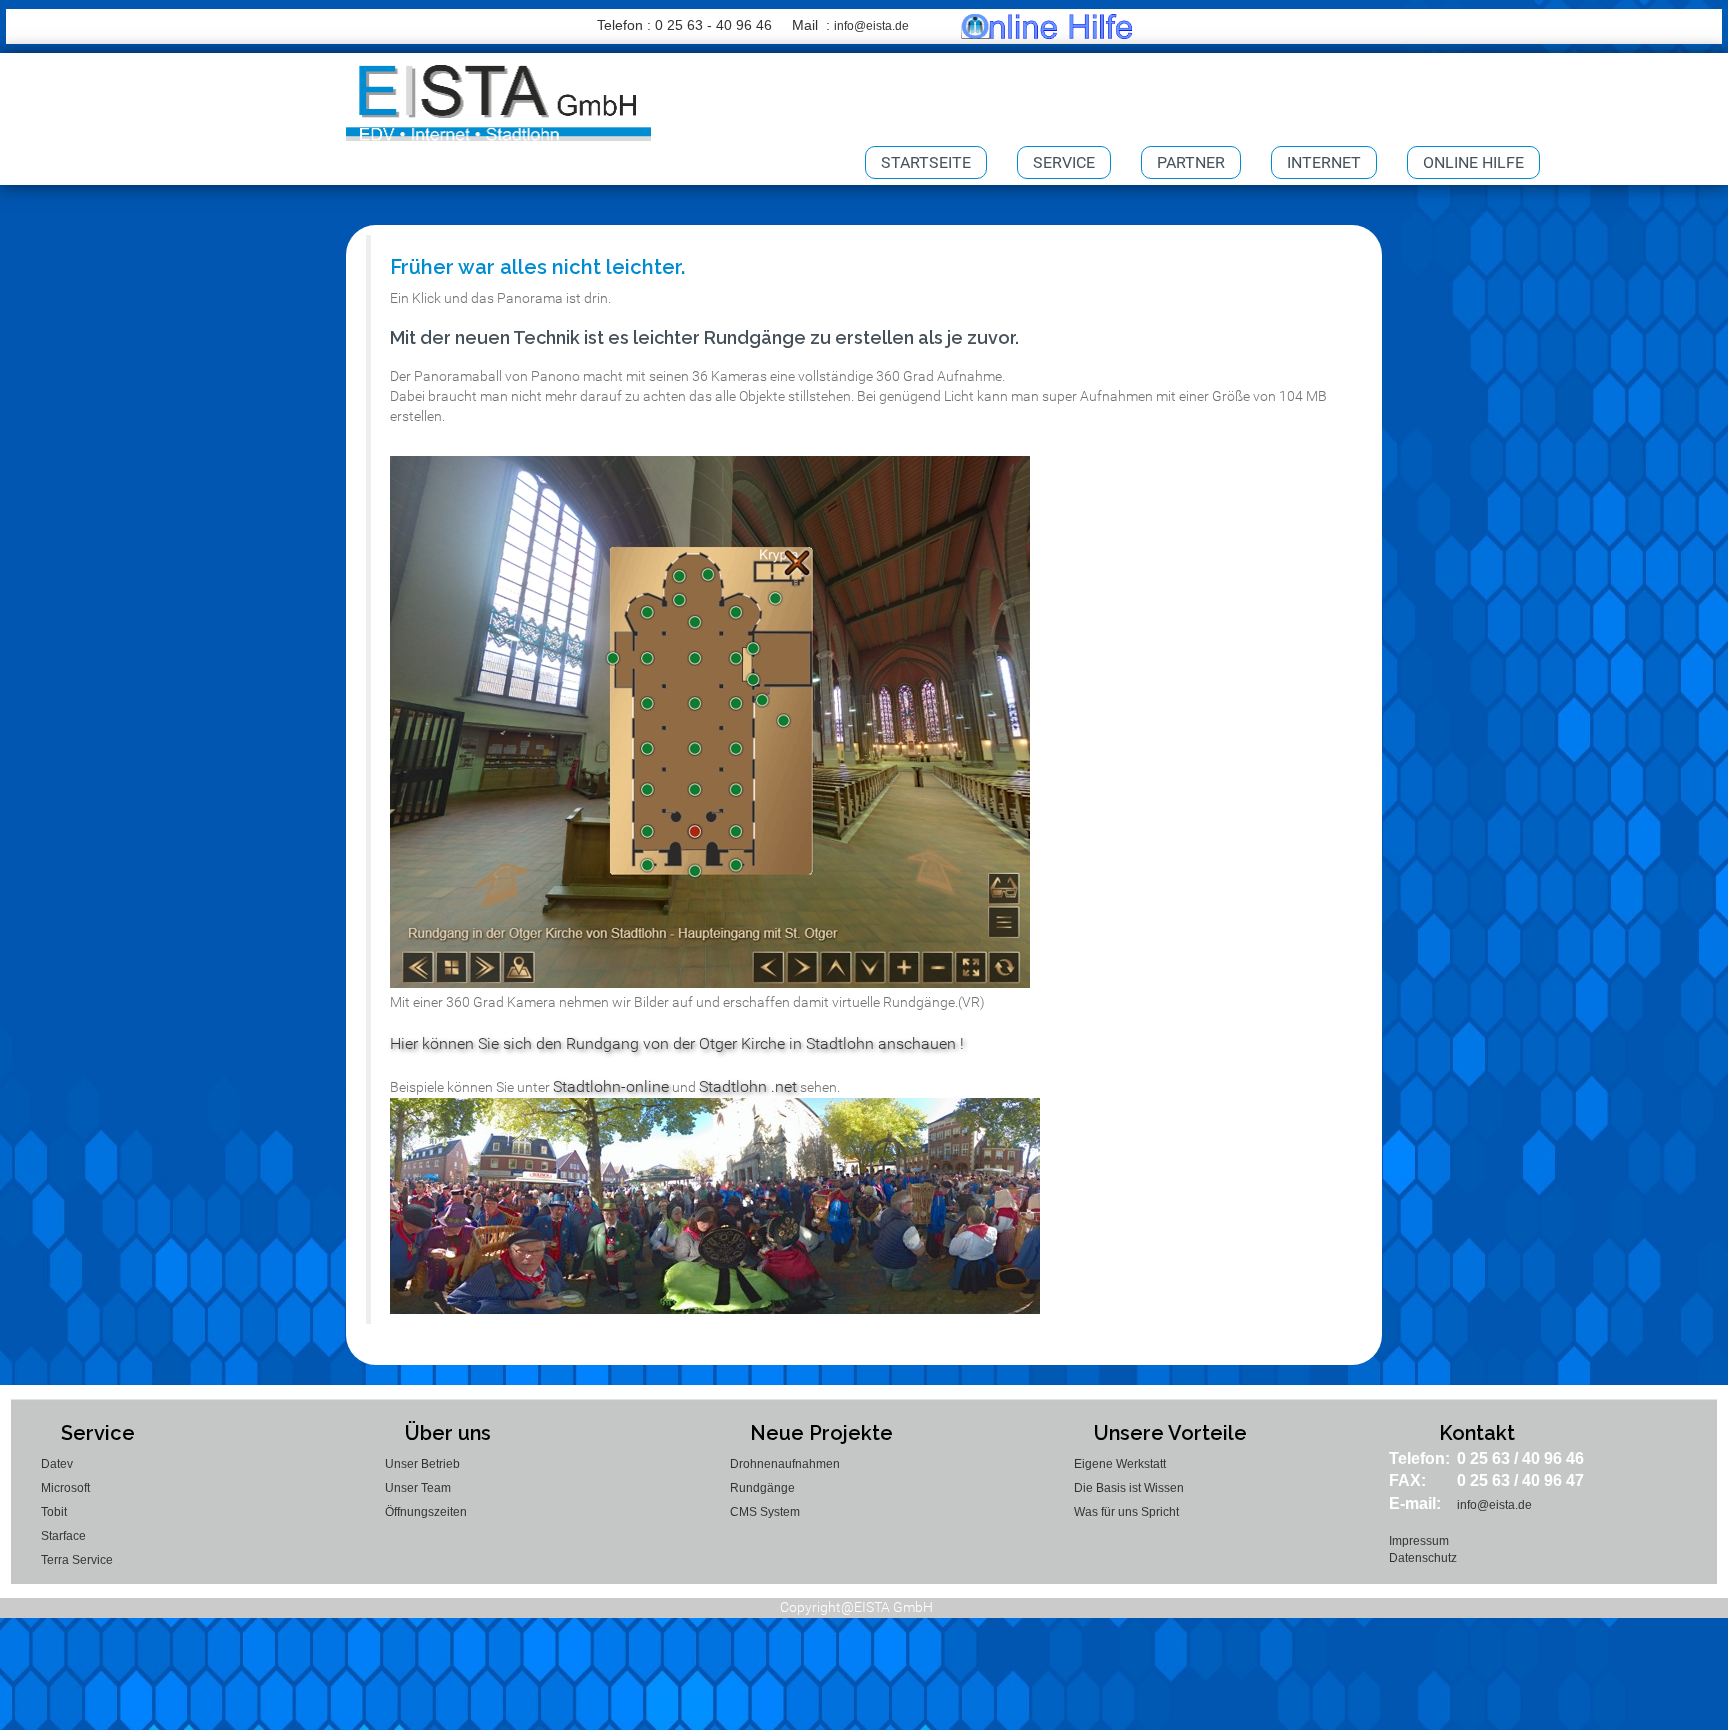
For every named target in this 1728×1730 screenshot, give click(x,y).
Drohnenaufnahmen (785, 1464)
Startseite (926, 162)
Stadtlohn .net (748, 1086)
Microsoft (65, 1488)
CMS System (765, 1512)
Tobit (54, 1512)
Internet (1324, 162)
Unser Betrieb (422, 1464)
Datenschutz (1423, 1558)
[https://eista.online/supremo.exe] (1046, 26)
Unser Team (418, 1488)
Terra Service (77, 1560)
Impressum (1419, 1541)
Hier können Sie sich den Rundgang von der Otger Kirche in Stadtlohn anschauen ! (677, 1043)
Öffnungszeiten (426, 1512)
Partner (1191, 162)
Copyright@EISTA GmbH (856, 1607)
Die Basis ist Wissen (1129, 1488)
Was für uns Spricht (1126, 1512)
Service (1064, 162)
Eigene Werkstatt (1120, 1464)
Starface (63, 1536)
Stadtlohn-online (611, 1086)
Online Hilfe (1473, 162)
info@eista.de (871, 26)
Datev (57, 1464)
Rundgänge (762, 1488)
